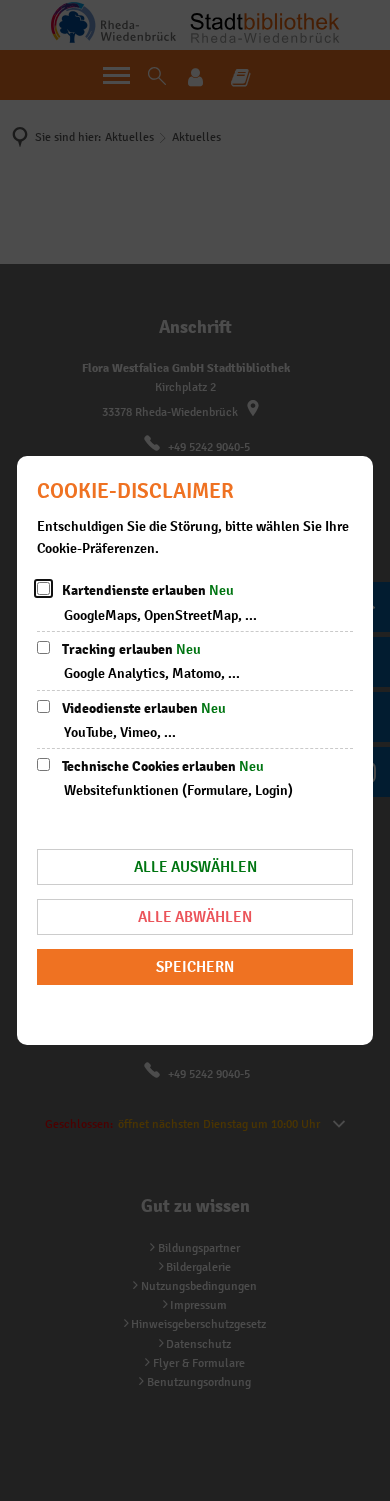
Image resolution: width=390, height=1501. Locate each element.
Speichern (195, 966)
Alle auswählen (195, 866)
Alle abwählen (195, 916)
